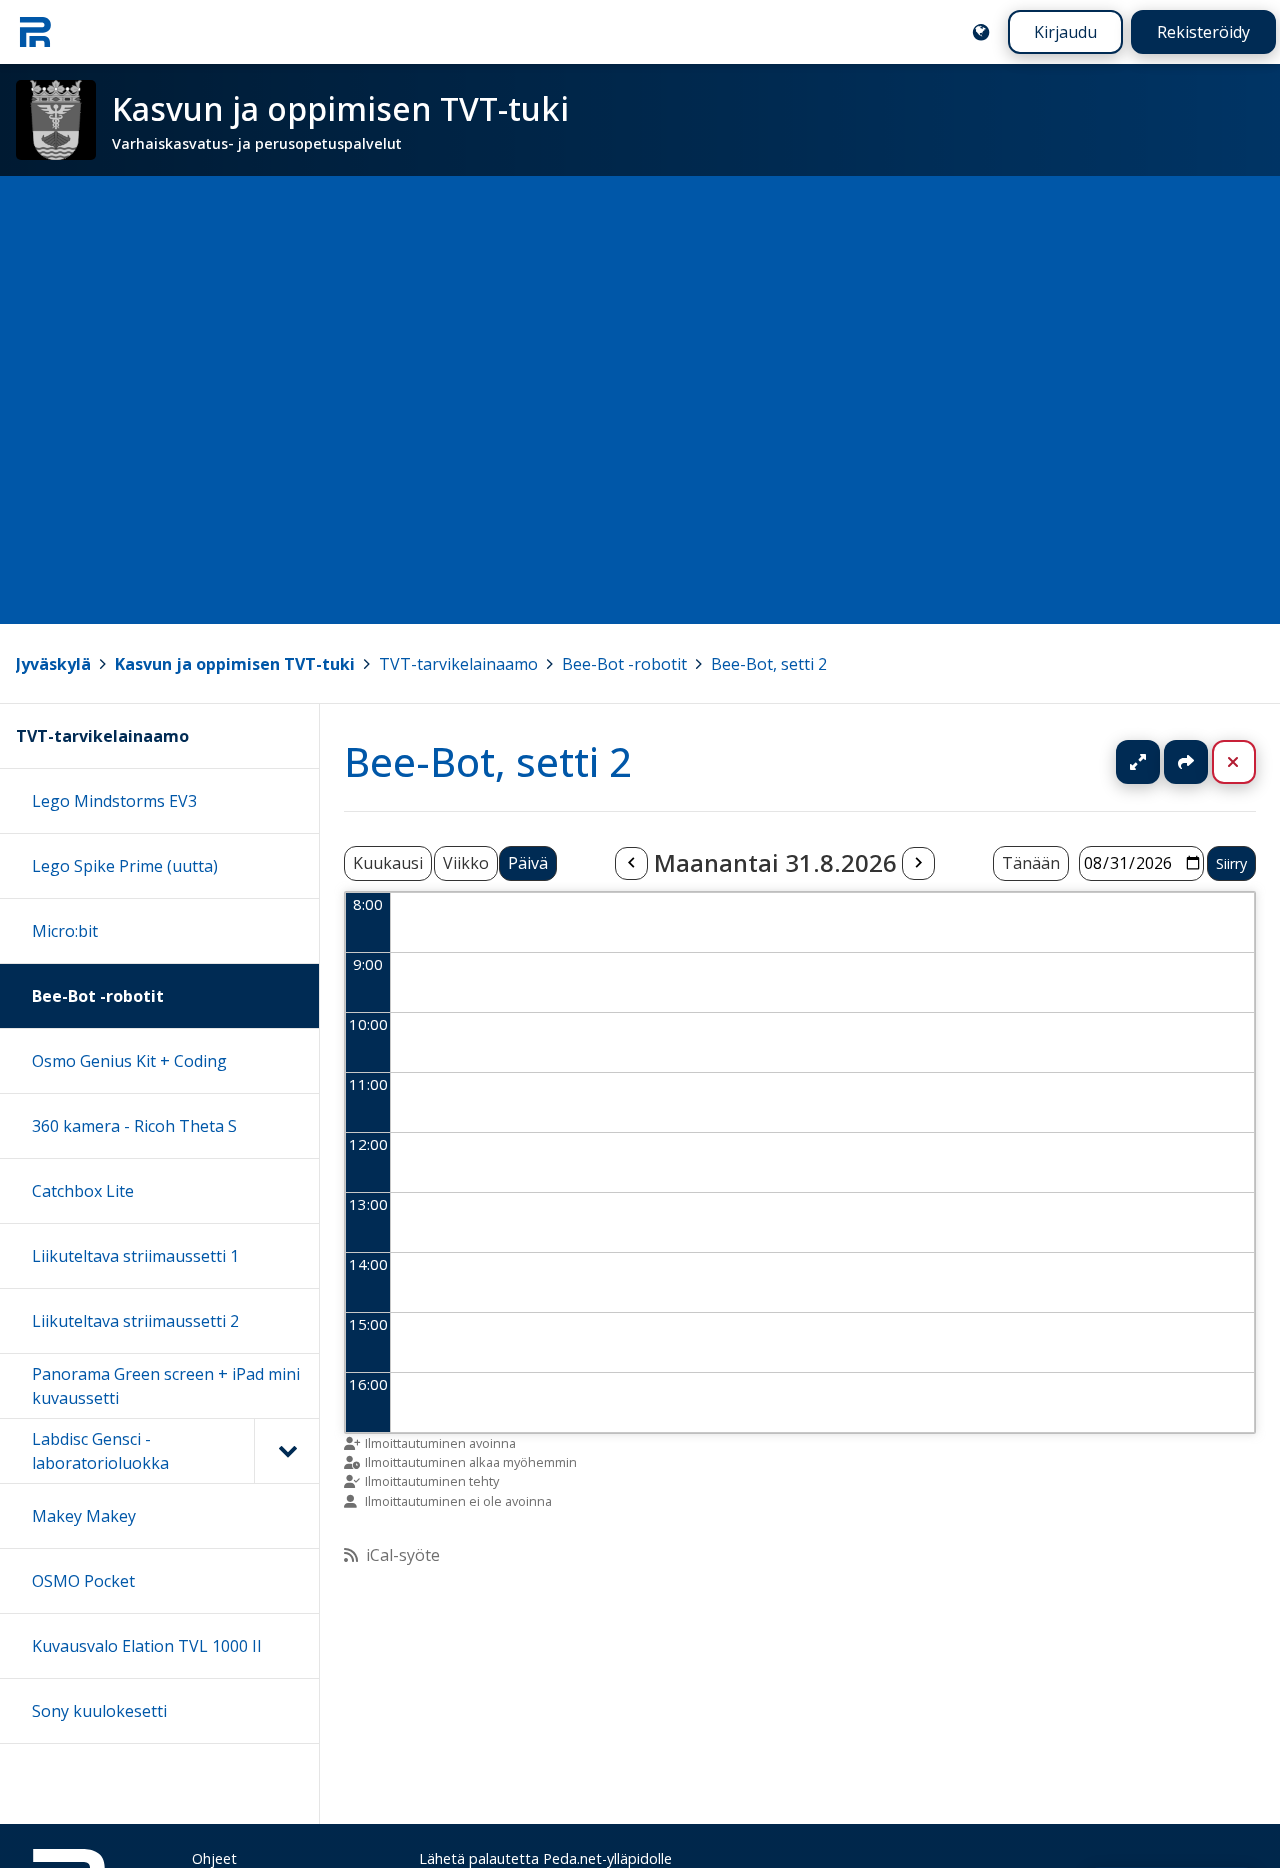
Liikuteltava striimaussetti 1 (135, 1256)
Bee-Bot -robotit (624, 664)
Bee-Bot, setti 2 (769, 664)
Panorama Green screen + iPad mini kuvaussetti (166, 1386)
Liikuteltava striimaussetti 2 (135, 1321)
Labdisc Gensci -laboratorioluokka (100, 1451)
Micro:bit (65, 931)
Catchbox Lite (83, 1191)
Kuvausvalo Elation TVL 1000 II (147, 1646)
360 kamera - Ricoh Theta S (134, 1126)
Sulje (1249, 762)
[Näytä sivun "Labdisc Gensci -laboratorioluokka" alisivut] (286, 1451)
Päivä (528, 863)
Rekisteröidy (1203, 32)
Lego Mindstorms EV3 (114, 801)
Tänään (1031, 863)
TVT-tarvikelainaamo (458, 664)
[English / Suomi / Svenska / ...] (981, 32)
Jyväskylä (53, 664)
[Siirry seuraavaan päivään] (918, 864)
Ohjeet (214, 1858)
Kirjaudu (1065, 32)
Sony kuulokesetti (99, 1711)
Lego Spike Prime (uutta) (125, 866)
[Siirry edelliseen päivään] (631, 864)
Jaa (1186, 762)
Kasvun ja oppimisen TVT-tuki (235, 664)
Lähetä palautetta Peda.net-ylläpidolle (545, 1858)
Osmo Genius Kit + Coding (129, 1061)
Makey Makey (84, 1516)
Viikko (466, 863)
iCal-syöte (403, 1555)
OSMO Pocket (83, 1581)
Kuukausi (388, 863)
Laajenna (1157, 762)
